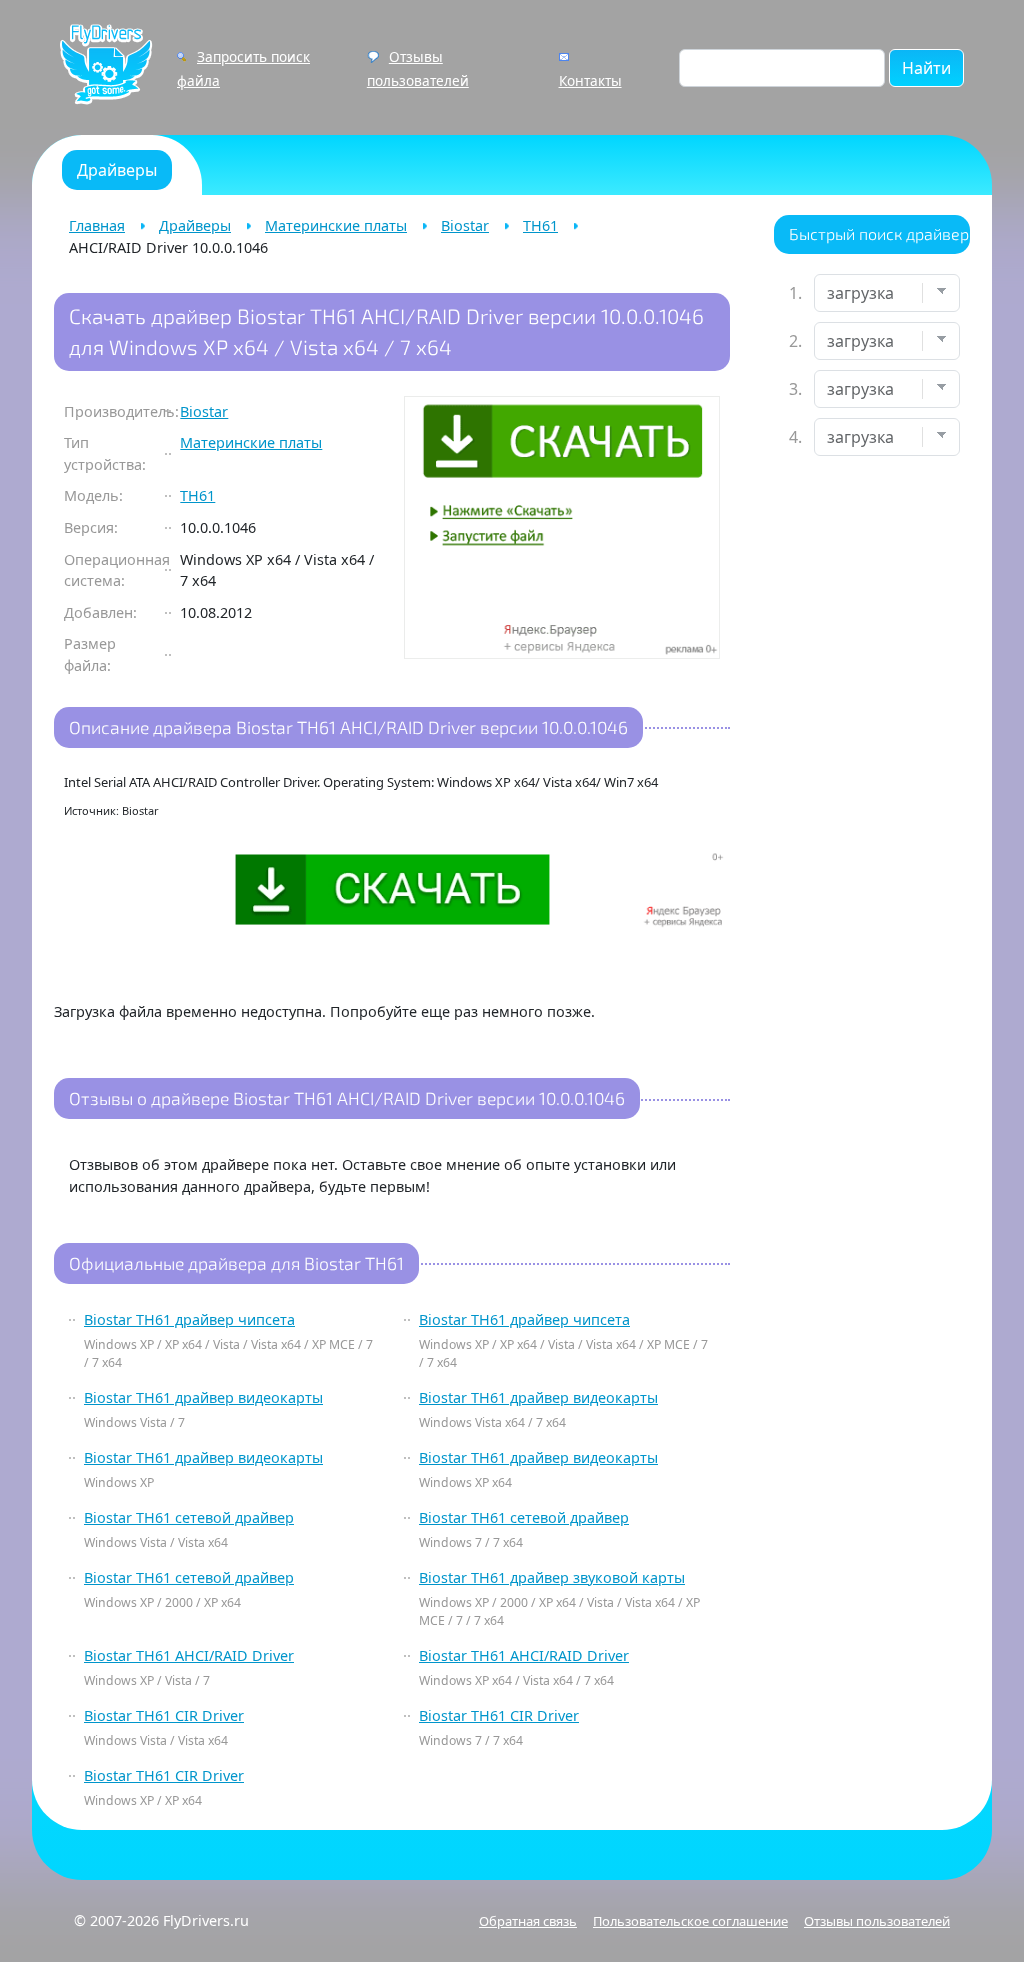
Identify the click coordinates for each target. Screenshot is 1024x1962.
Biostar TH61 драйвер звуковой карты (552, 1577)
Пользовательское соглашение (690, 1921)
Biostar (465, 225)
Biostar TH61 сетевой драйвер (189, 1517)
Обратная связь (528, 1921)
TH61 (540, 225)
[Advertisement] (872, 786)
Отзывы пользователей (877, 1921)
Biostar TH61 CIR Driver (164, 1715)
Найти (926, 68)
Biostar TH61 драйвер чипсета (189, 1319)
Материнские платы (336, 225)
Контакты (590, 80)
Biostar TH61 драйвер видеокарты (203, 1397)
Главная (97, 225)
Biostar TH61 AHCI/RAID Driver (189, 1655)
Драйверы (195, 225)
